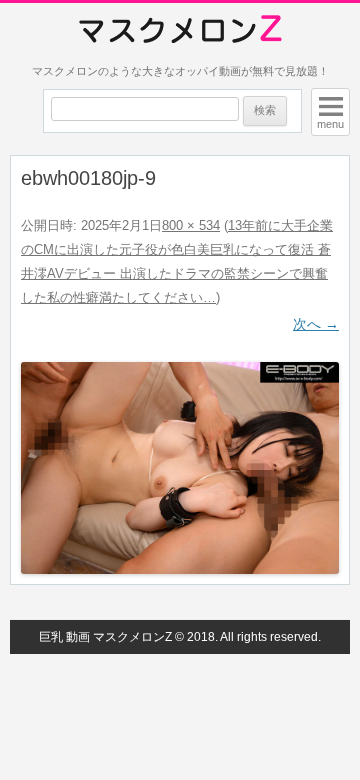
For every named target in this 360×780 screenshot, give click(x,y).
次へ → (316, 324)
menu (330, 124)
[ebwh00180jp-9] (180, 468)
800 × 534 (191, 225)
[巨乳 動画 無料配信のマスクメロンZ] (180, 30)
